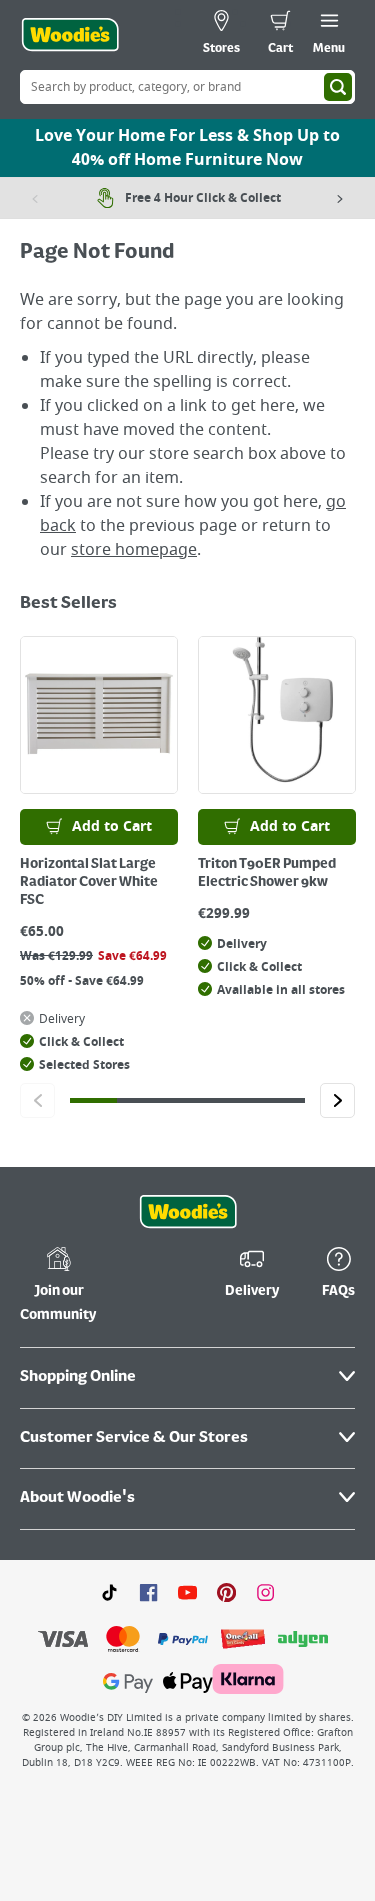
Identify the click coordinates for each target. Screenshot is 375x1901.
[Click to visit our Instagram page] (265, 1592)
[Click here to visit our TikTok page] (109, 1592)
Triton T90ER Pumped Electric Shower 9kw (267, 873)
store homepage (134, 550)
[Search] (338, 87)
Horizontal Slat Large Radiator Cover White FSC (89, 882)
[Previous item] (35, 198)
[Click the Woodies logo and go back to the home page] (70, 35)
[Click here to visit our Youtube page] (187, 1592)
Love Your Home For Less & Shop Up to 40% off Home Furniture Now (187, 148)
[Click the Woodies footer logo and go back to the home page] (188, 1212)
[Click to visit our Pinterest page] (226, 1592)
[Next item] (340, 198)
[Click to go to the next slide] (337, 1100)
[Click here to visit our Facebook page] (148, 1592)
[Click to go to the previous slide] (37, 1100)
